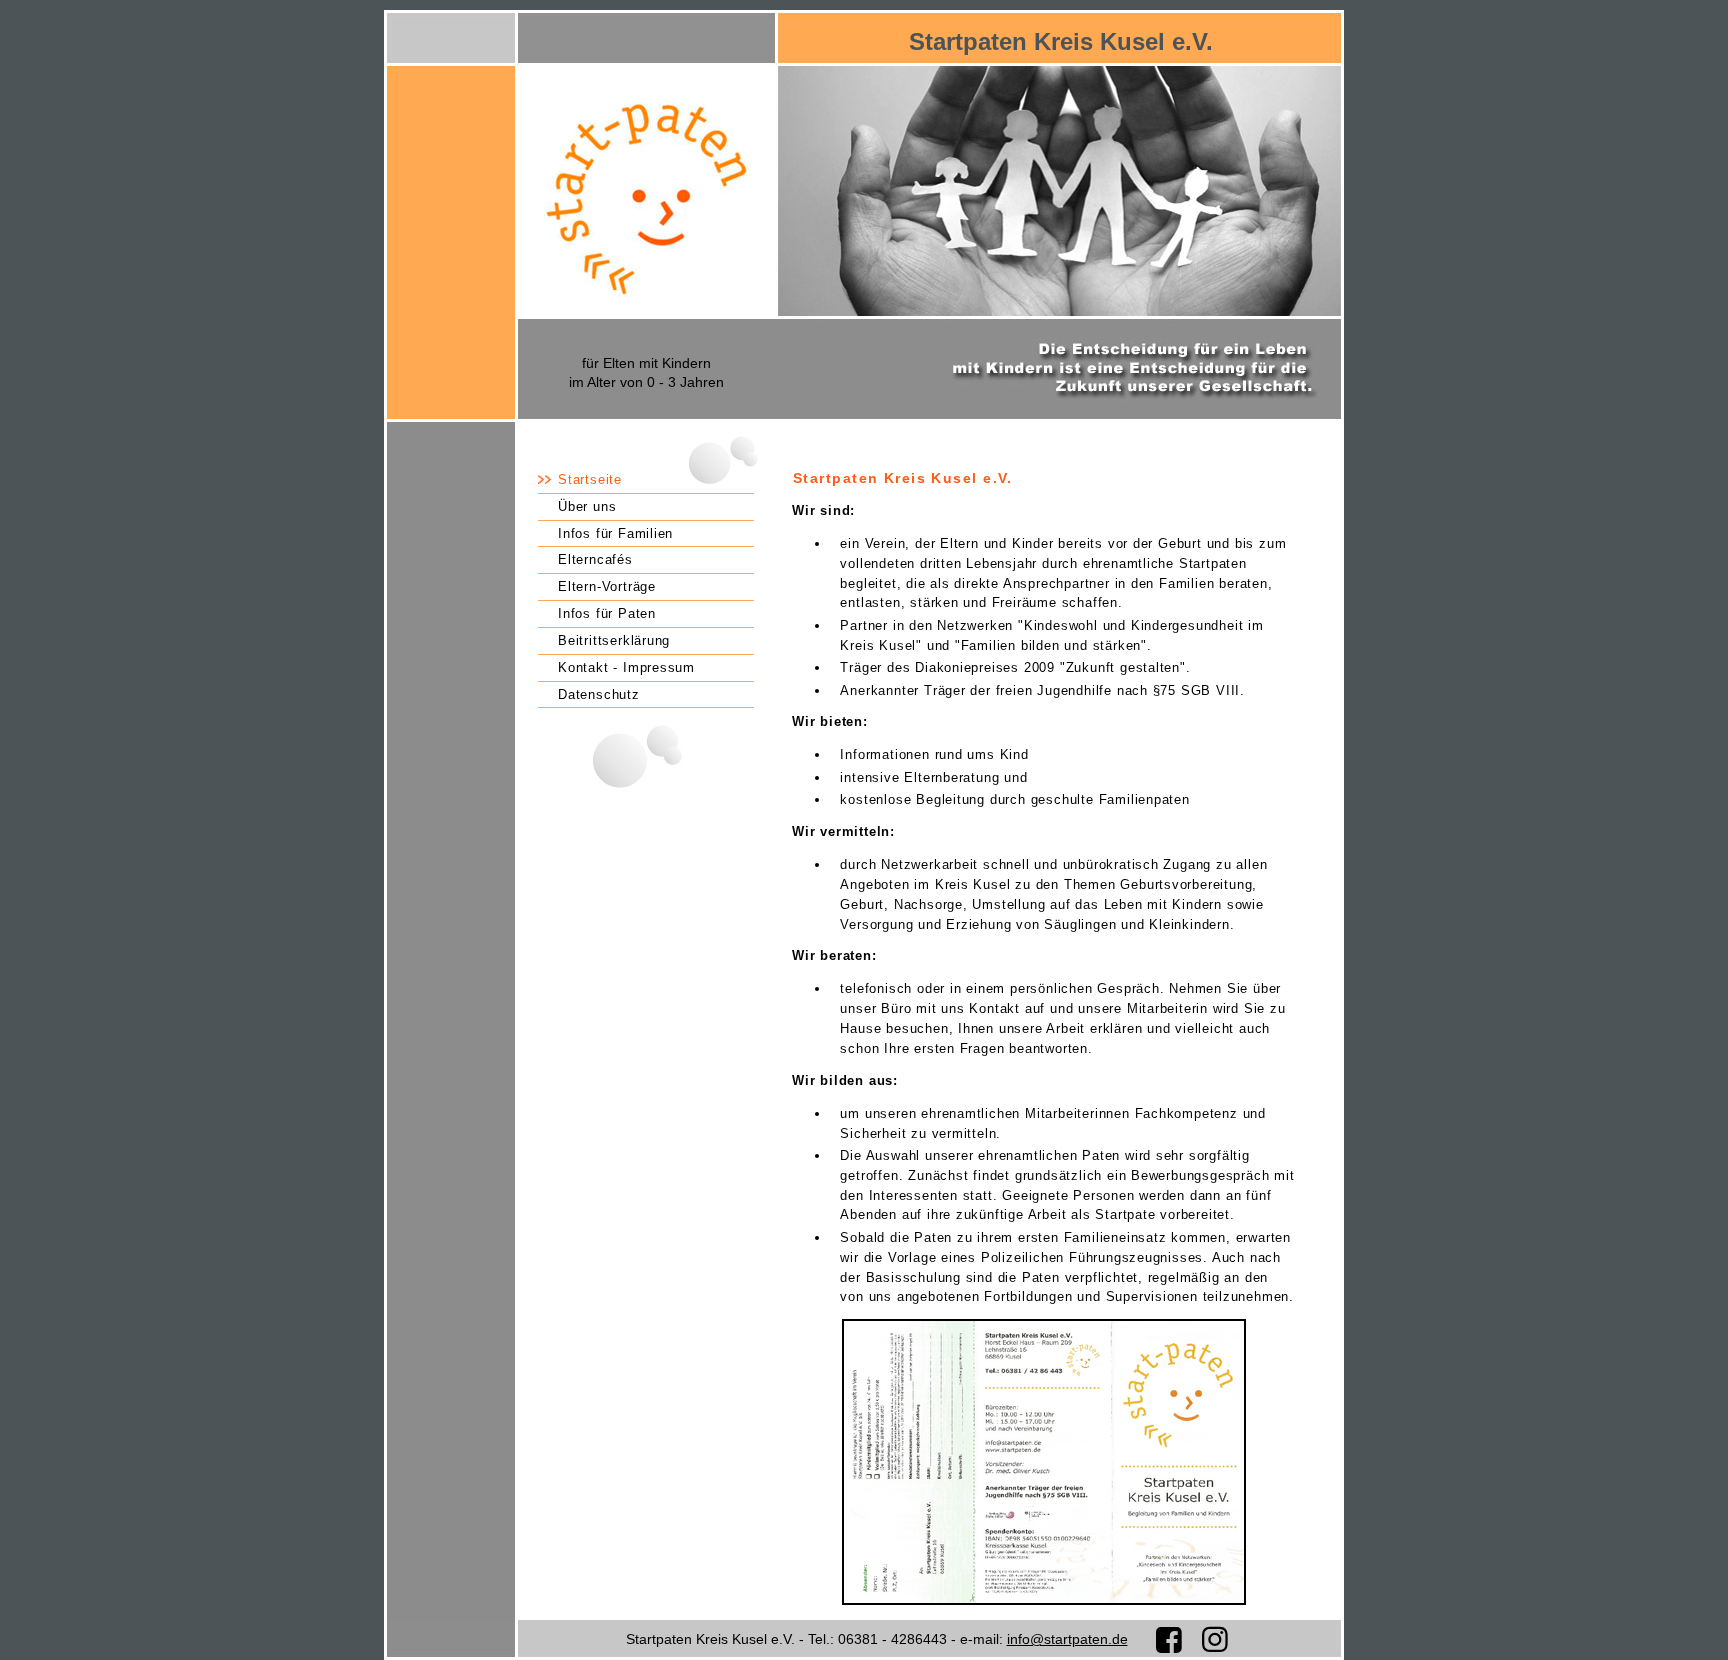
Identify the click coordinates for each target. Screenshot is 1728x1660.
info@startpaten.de (1067, 1639)
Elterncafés (595, 559)
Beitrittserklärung (614, 640)
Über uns (587, 506)
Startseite (590, 479)
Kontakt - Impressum (626, 667)
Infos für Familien (615, 533)
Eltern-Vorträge (607, 586)
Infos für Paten (607, 613)
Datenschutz (599, 694)
